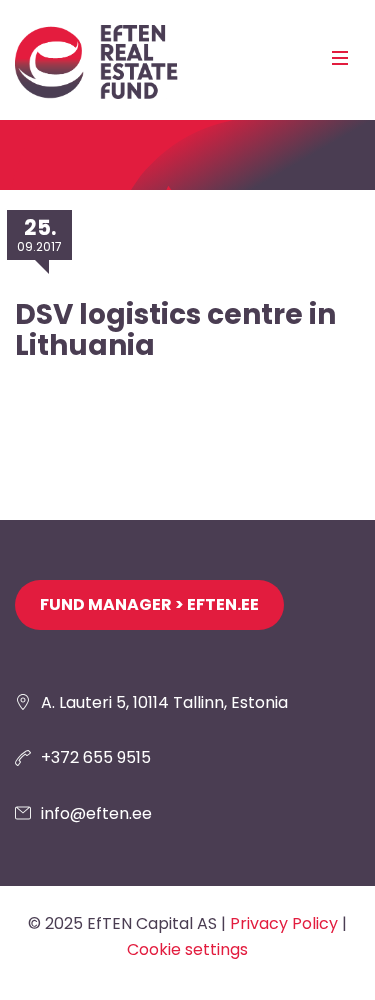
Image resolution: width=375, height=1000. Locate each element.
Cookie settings (187, 949)
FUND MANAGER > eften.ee (149, 604)
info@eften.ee (96, 813)
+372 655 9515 (96, 757)
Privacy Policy (284, 923)
